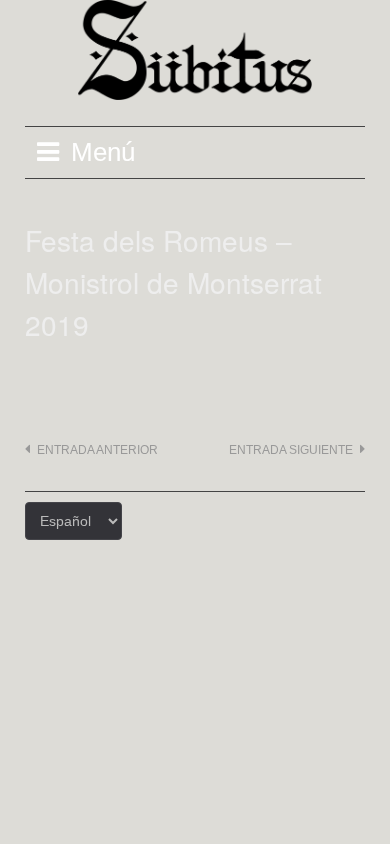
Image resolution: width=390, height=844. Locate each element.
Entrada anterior (97, 450)
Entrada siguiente (291, 450)
